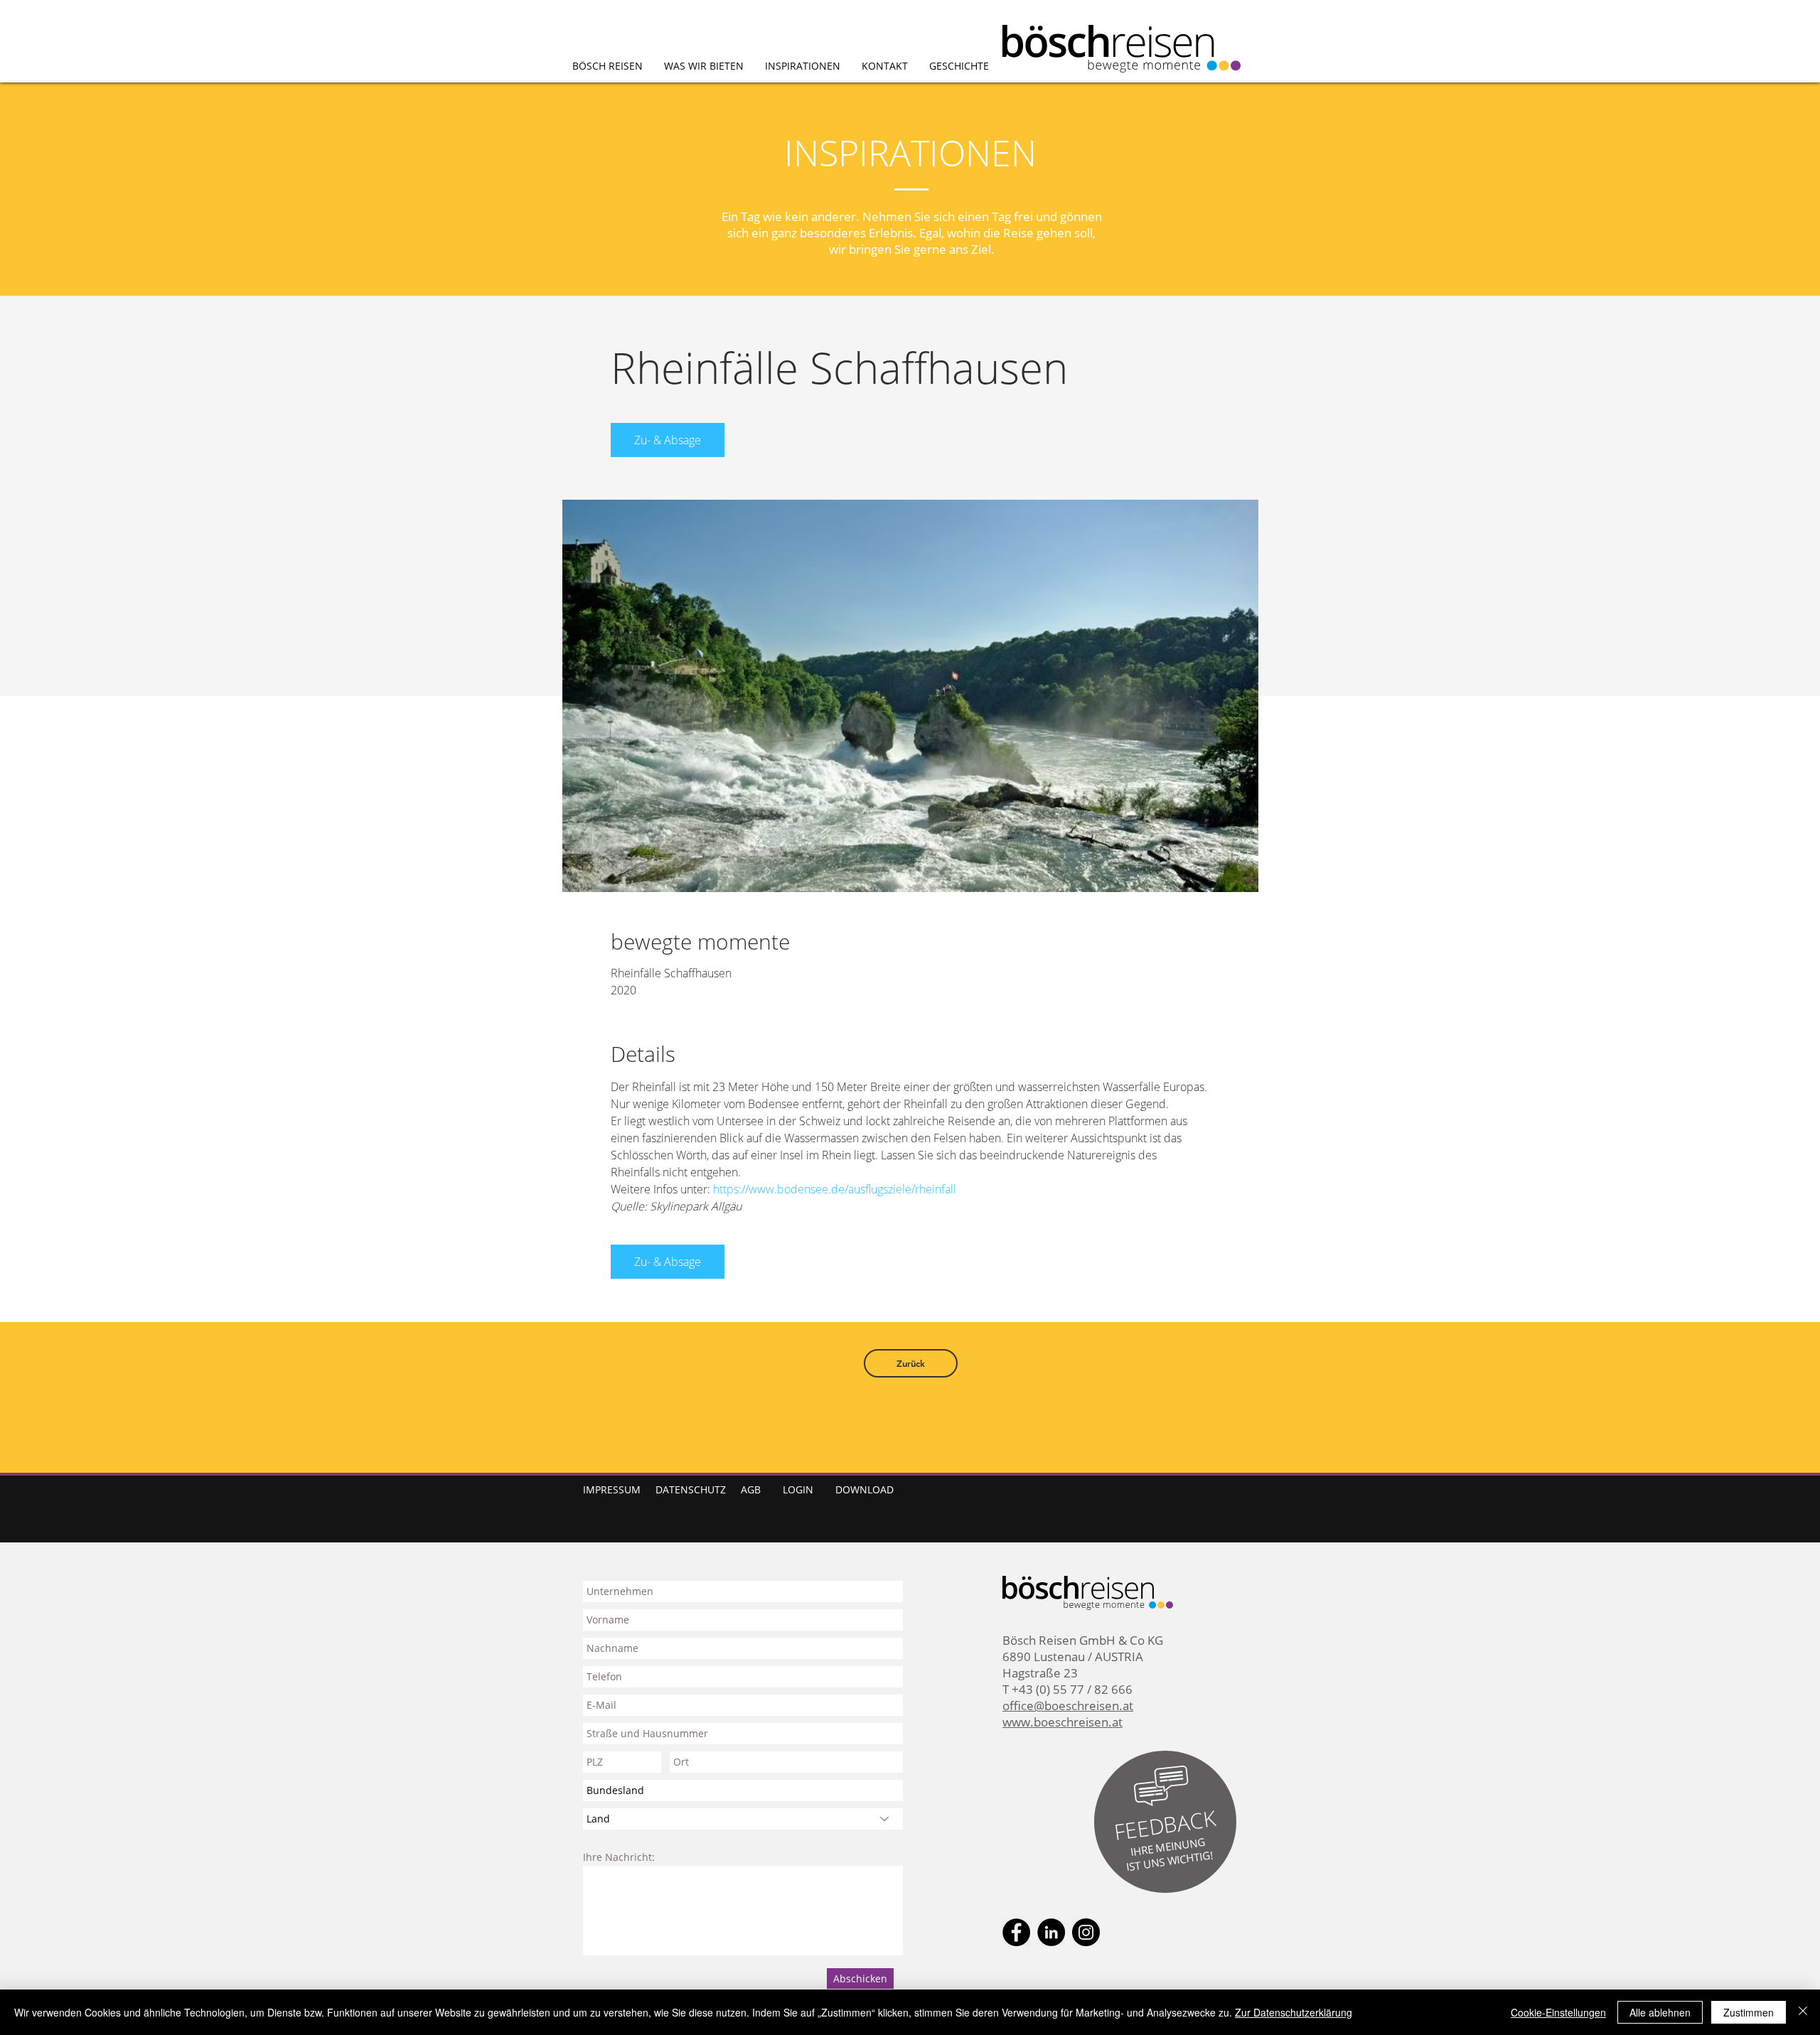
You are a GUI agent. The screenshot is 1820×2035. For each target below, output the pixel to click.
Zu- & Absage (668, 440)
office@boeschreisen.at (1068, 1706)
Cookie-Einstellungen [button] (1558, 2012)
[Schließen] (1803, 2012)
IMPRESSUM (612, 1489)
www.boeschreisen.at (1062, 1722)
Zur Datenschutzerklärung (1294, 2012)
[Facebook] (1016, 1932)
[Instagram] (1086, 1932)
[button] (1165, 1825)
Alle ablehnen (1660, 2012)
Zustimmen (1749, 2012)
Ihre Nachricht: (619, 1857)
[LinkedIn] (1051, 1932)
